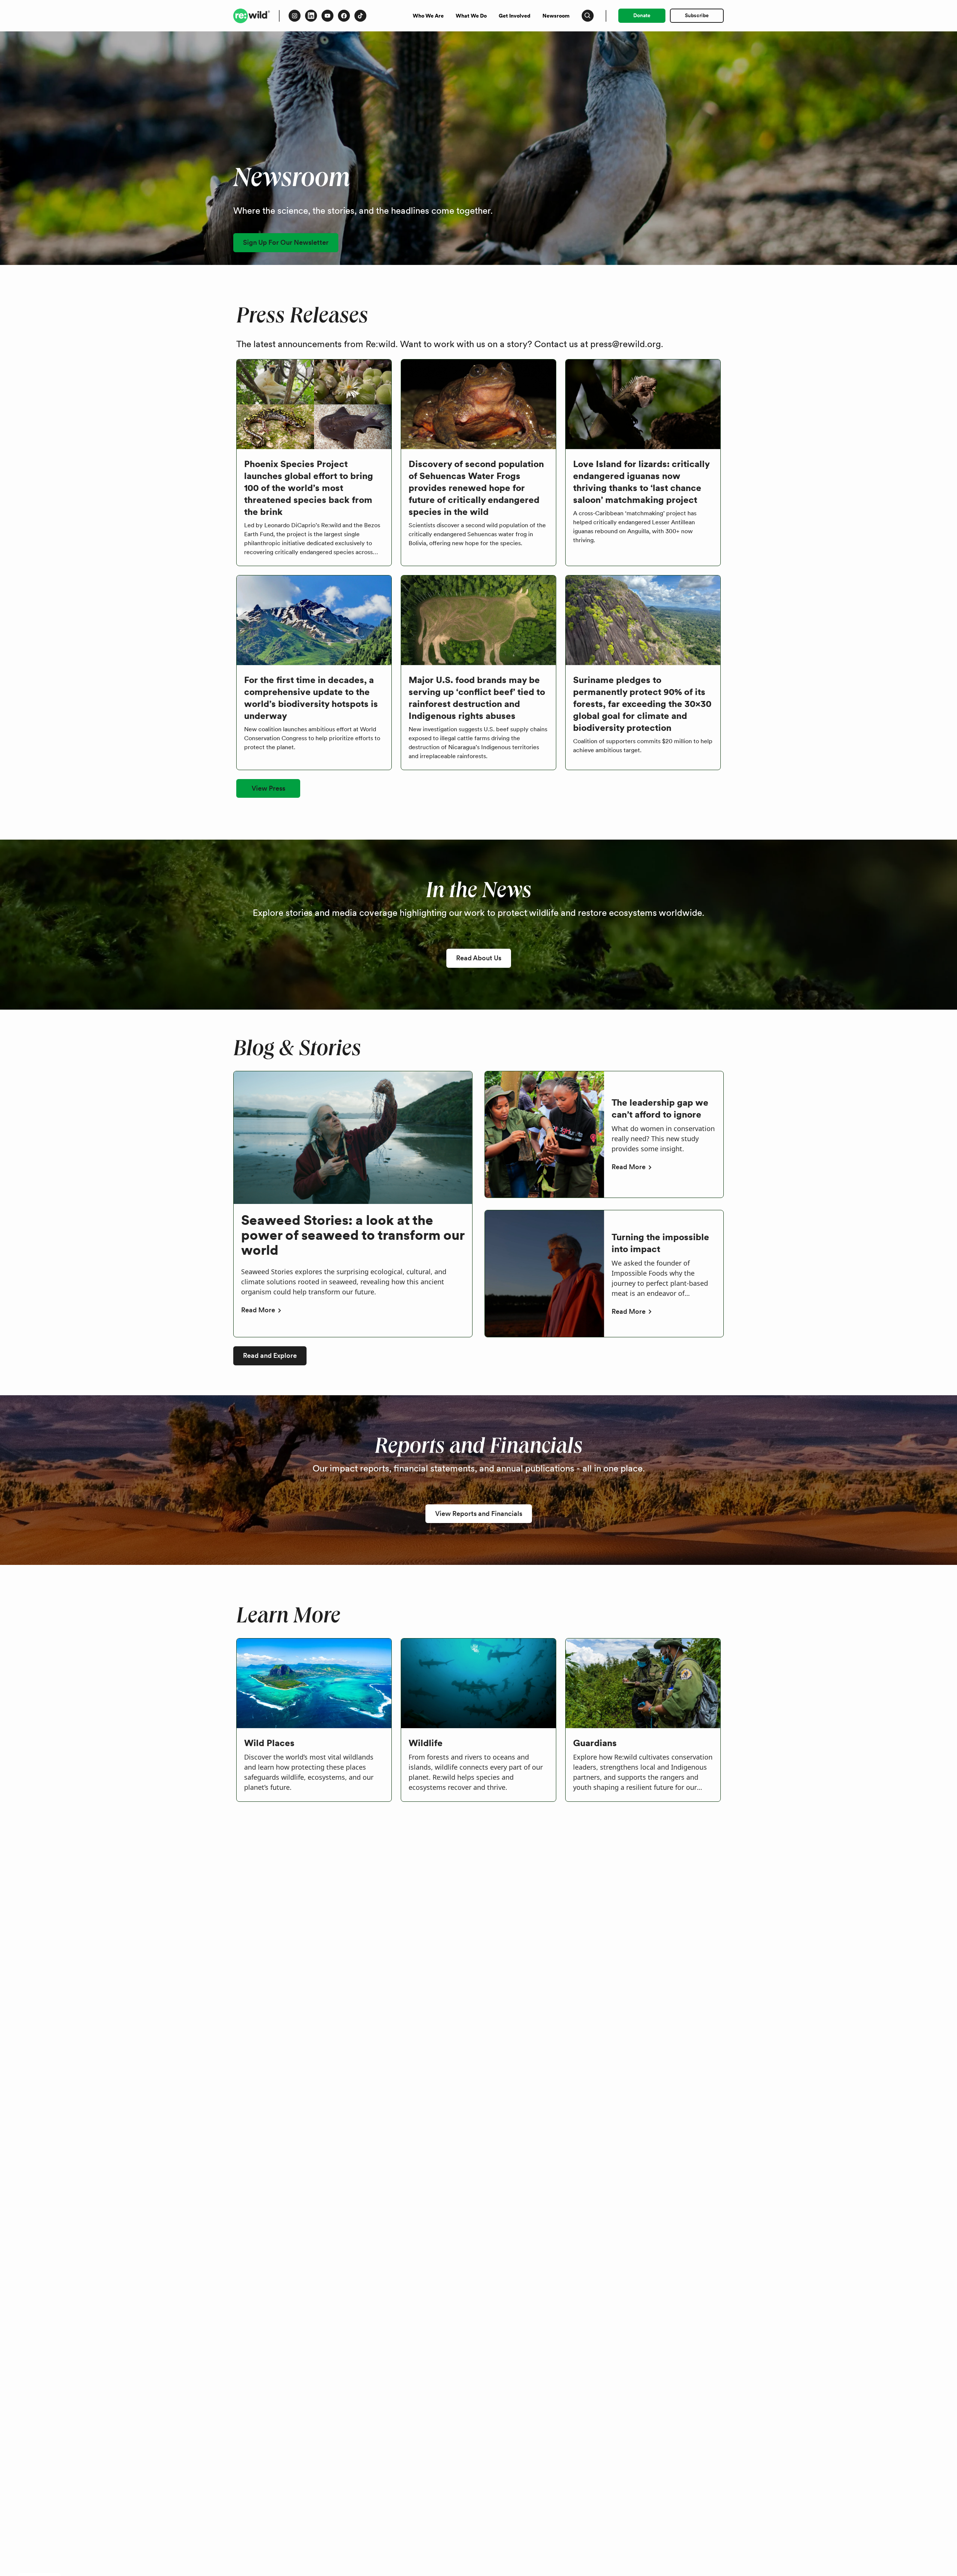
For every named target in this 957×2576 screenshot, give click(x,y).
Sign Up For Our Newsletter (286, 242)
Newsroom (556, 16)
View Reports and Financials (479, 1514)
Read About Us (479, 958)
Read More (258, 1310)
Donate (642, 15)
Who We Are (428, 16)
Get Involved (515, 16)
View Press (268, 788)
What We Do (471, 16)
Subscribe (697, 15)
